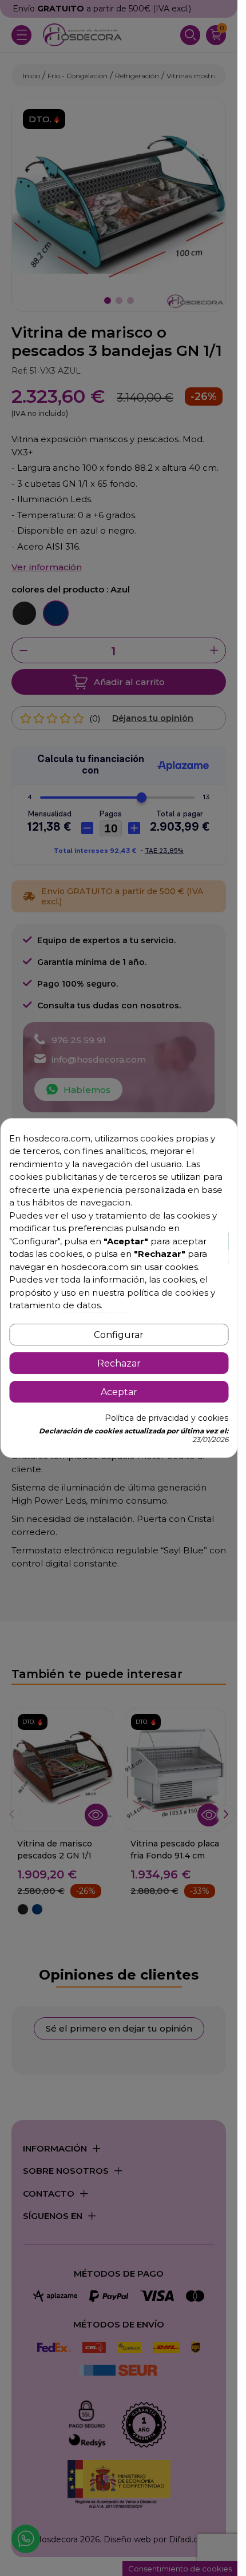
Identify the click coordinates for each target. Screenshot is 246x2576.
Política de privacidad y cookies (166, 1418)
